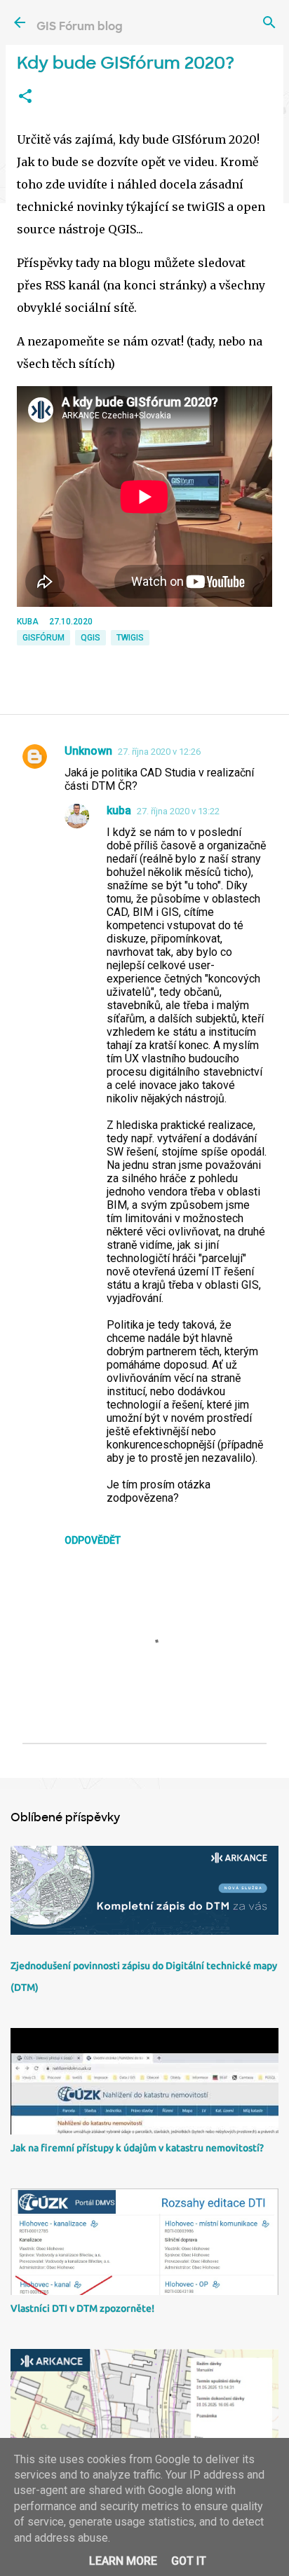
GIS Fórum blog (80, 26)
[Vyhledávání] (269, 22)
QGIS (90, 638)
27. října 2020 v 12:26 (159, 752)
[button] (25, 97)
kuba (119, 810)
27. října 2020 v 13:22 (178, 811)
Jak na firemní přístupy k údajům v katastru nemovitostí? (137, 2148)
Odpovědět (93, 1540)
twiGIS (130, 638)
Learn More (123, 2561)
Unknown (88, 751)
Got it (189, 2561)
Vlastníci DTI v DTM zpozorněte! (82, 2308)
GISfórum (43, 638)
